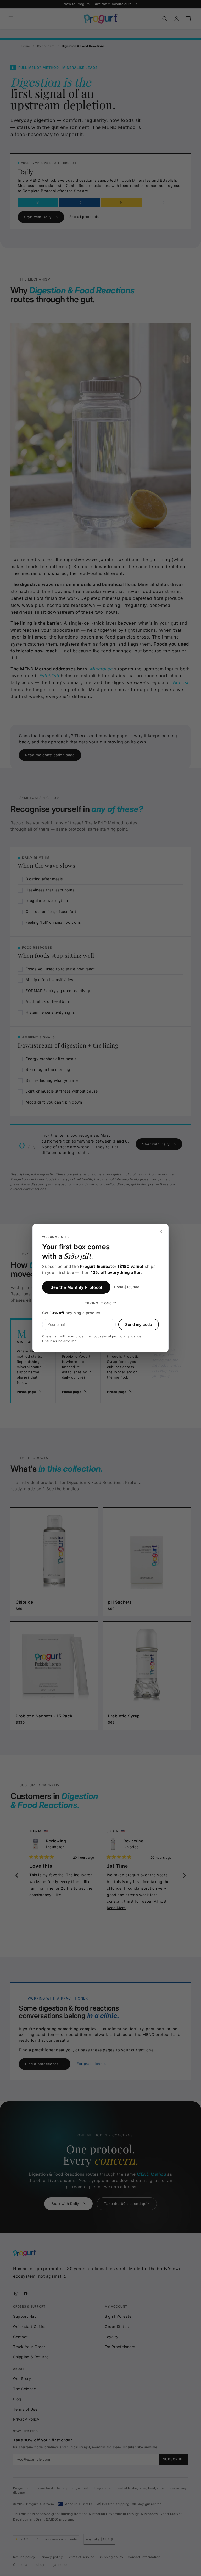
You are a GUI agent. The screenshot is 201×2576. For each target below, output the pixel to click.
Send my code (139, 1325)
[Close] (161, 1231)
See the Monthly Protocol (76, 1287)
